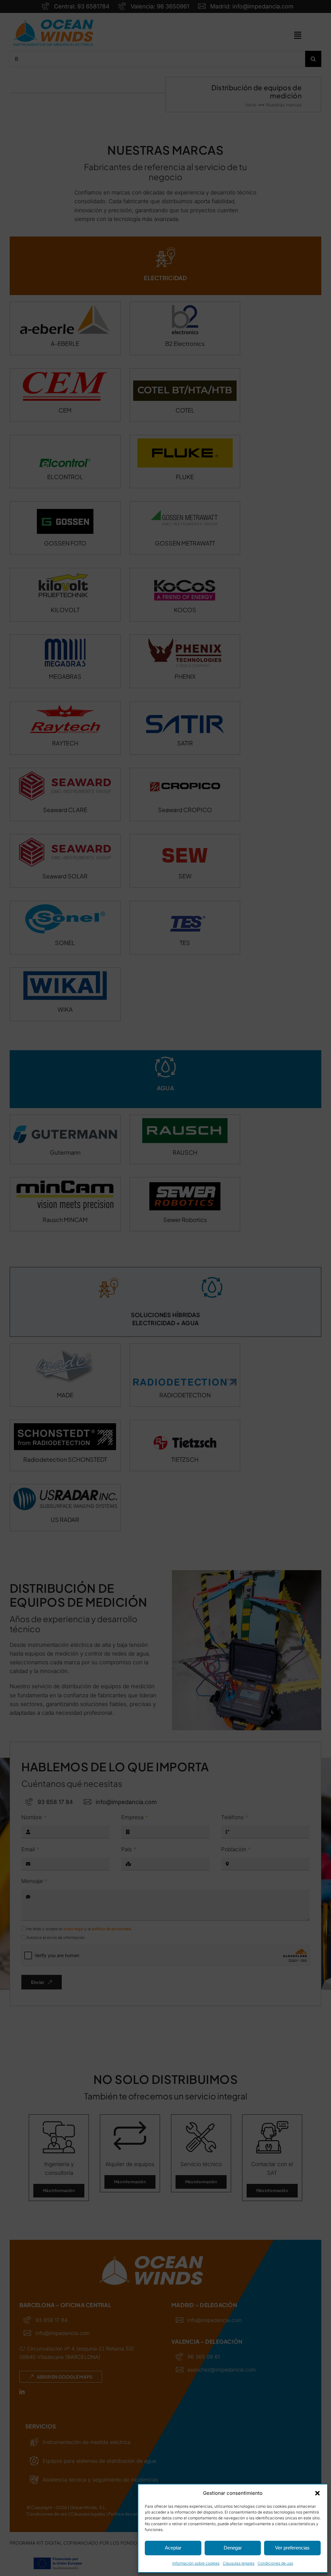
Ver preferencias (292, 2548)
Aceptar (173, 2548)
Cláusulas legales (239, 2563)
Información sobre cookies (196, 2563)
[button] (317, 2493)
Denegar (233, 2548)
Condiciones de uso (275, 2563)
